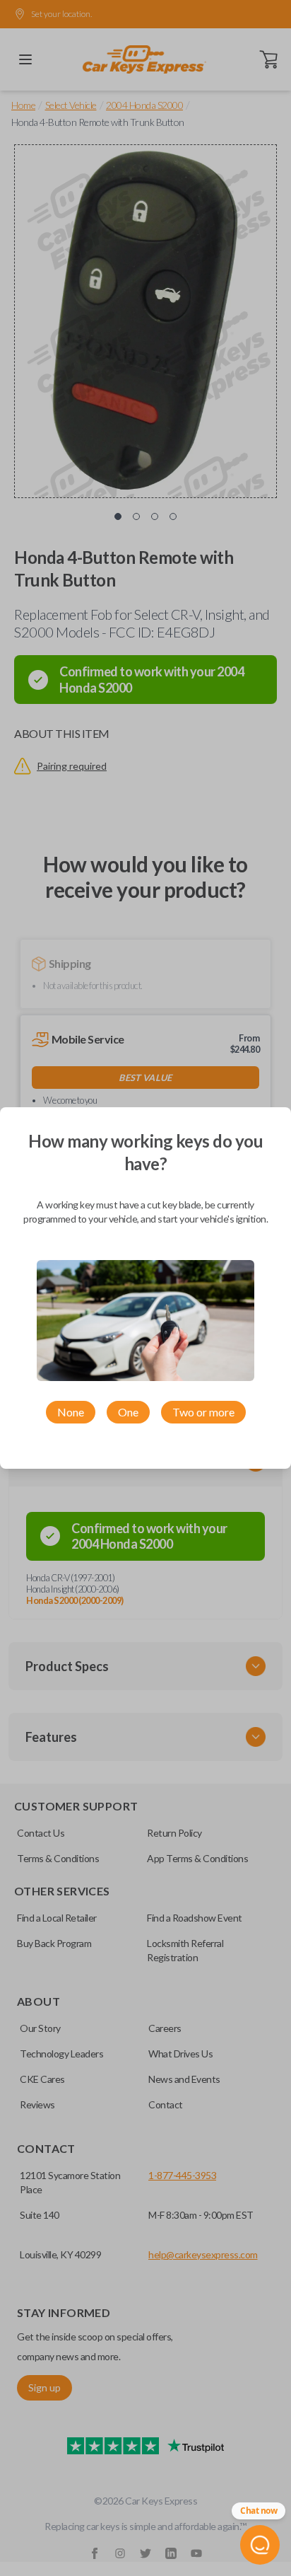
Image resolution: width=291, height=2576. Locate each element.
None (71, 1412)
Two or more (203, 1412)
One (128, 1412)
